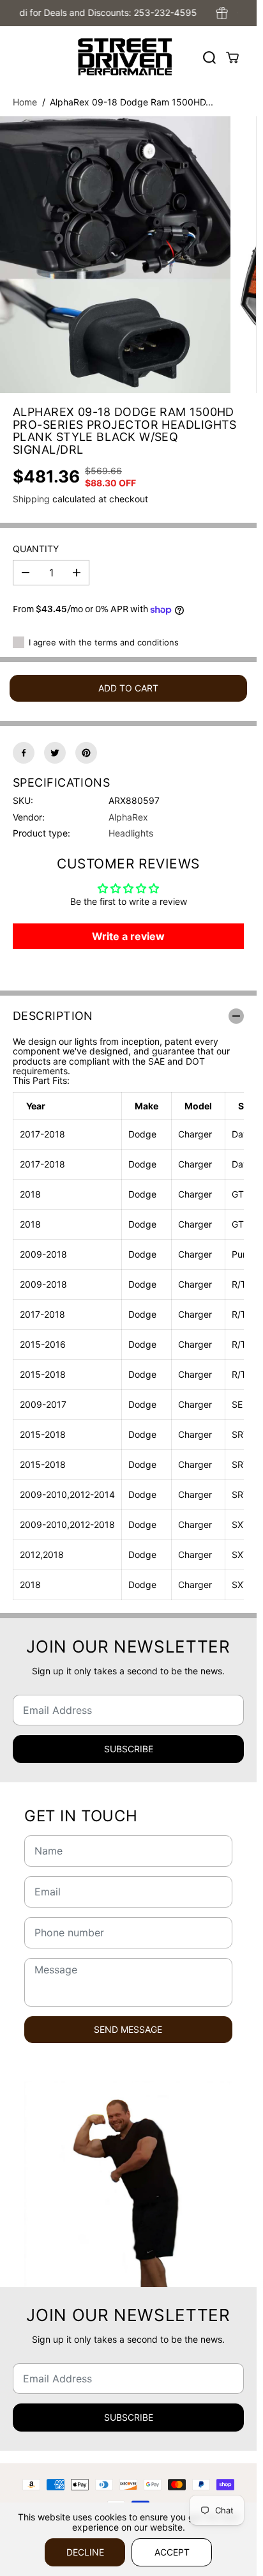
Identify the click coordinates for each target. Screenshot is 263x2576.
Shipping (31, 499)
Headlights (131, 833)
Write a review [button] (128, 936)
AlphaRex (128, 817)
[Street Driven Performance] (125, 57)
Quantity (36, 549)
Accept (172, 2552)
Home (25, 102)
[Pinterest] (86, 753)
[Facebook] (24, 753)
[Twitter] (55, 753)
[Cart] (232, 58)
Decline (85, 2552)
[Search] (209, 58)
